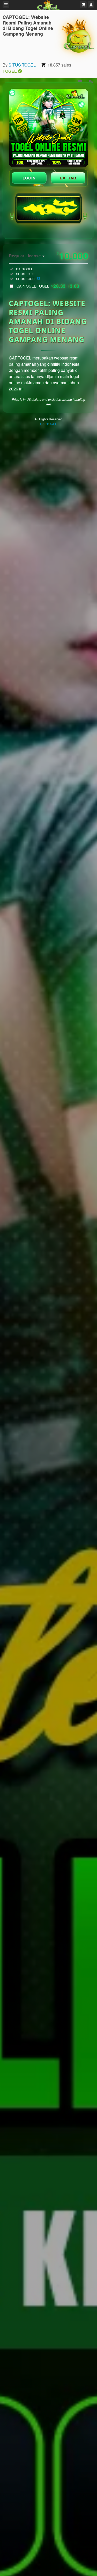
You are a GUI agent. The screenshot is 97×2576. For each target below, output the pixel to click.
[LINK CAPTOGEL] (48, 128)
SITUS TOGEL (22, 65)
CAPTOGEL (48, 424)
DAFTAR (68, 178)
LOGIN (29, 178)
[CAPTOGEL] (78, 36)
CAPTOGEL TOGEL (48, 286)
